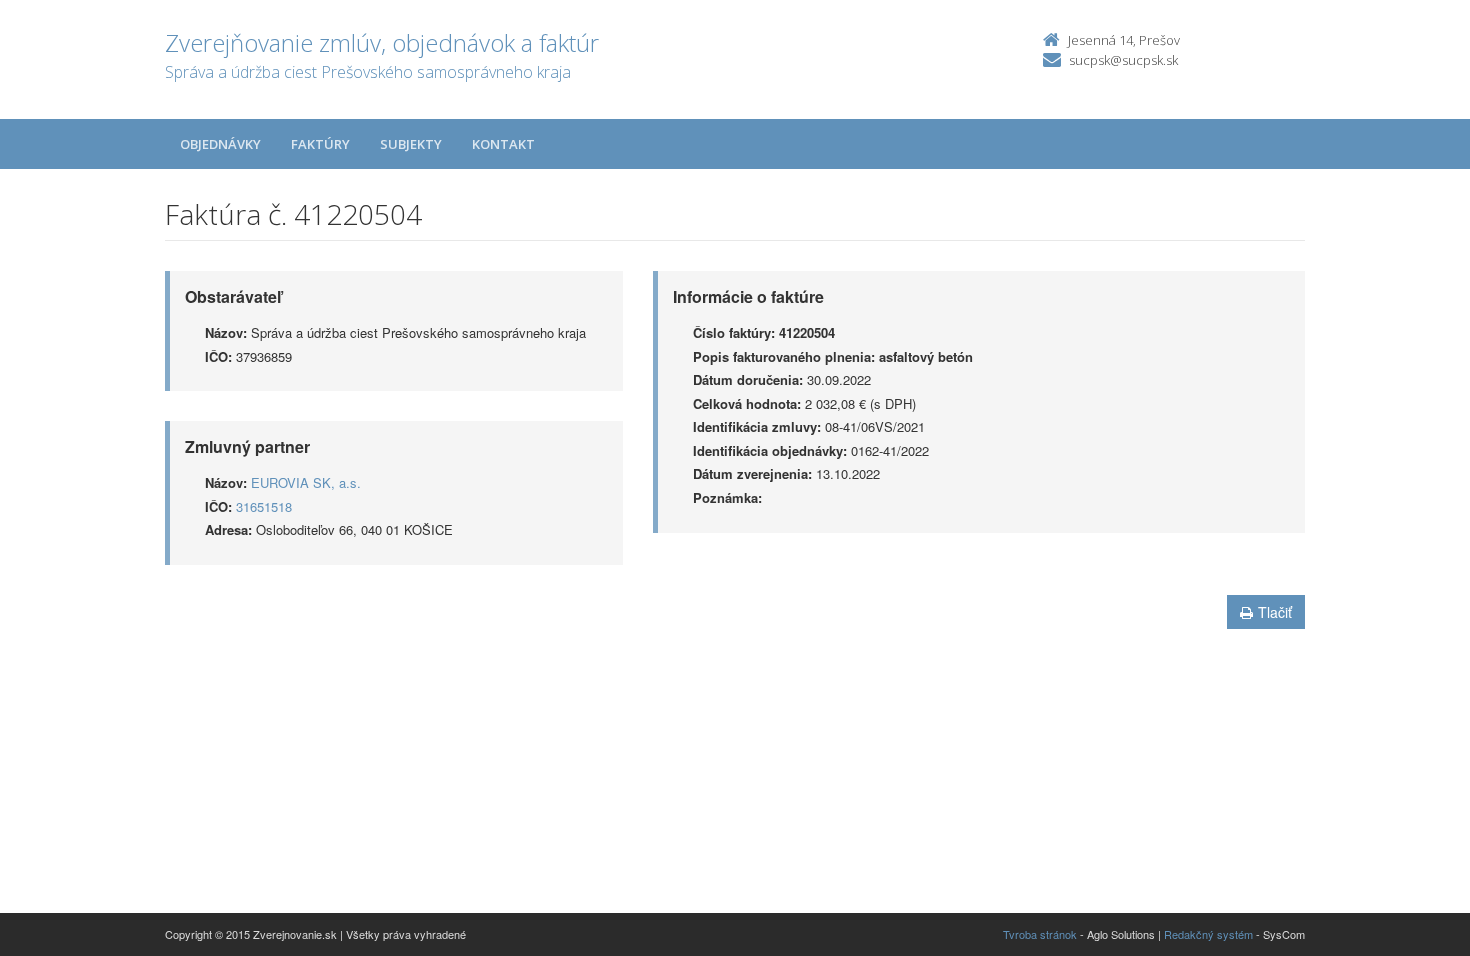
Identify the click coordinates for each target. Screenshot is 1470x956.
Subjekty (411, 144)
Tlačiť (1275, 612)
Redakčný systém (1208, 934)
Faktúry (320, 144)
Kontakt (503, 144)
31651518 (264, 506)
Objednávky (220, 144)
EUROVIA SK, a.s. (306, 482)
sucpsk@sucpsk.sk (1123, 60)
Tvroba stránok (1040, 934)
